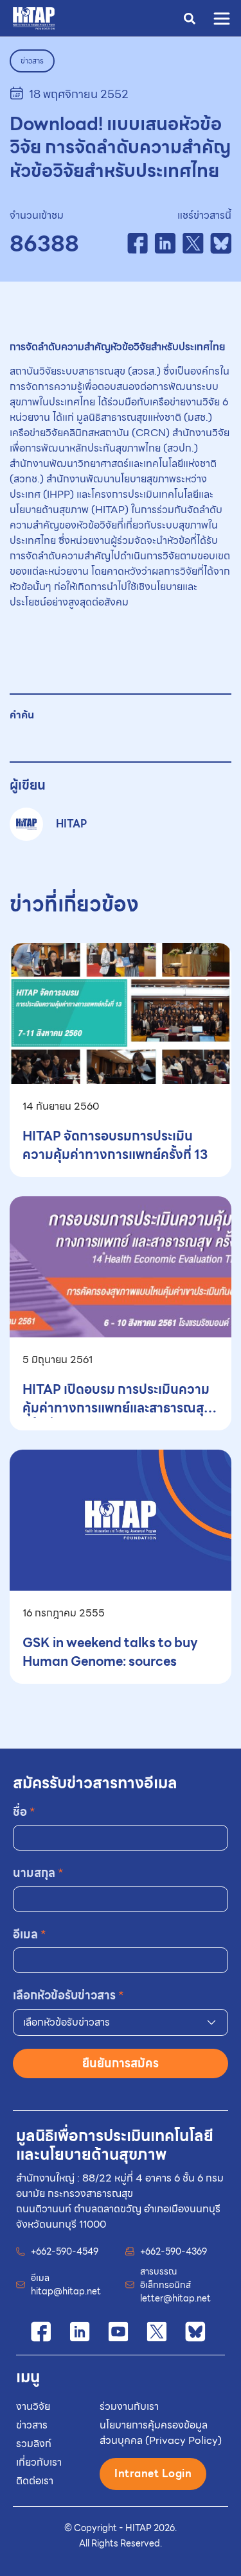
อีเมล (30, 1934)
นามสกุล (38, 1873)
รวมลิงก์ (34, 2444)
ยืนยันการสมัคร (121, 2063)
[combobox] (121, 2022)
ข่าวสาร (32, 2425)
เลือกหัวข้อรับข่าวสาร (68, 1995)
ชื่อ (24, 1812)
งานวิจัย (33, 2406)
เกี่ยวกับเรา (39, 2462)
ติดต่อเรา (35, 2481)
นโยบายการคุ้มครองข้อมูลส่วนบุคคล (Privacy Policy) (161, 2433)
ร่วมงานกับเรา (129, 2406)
